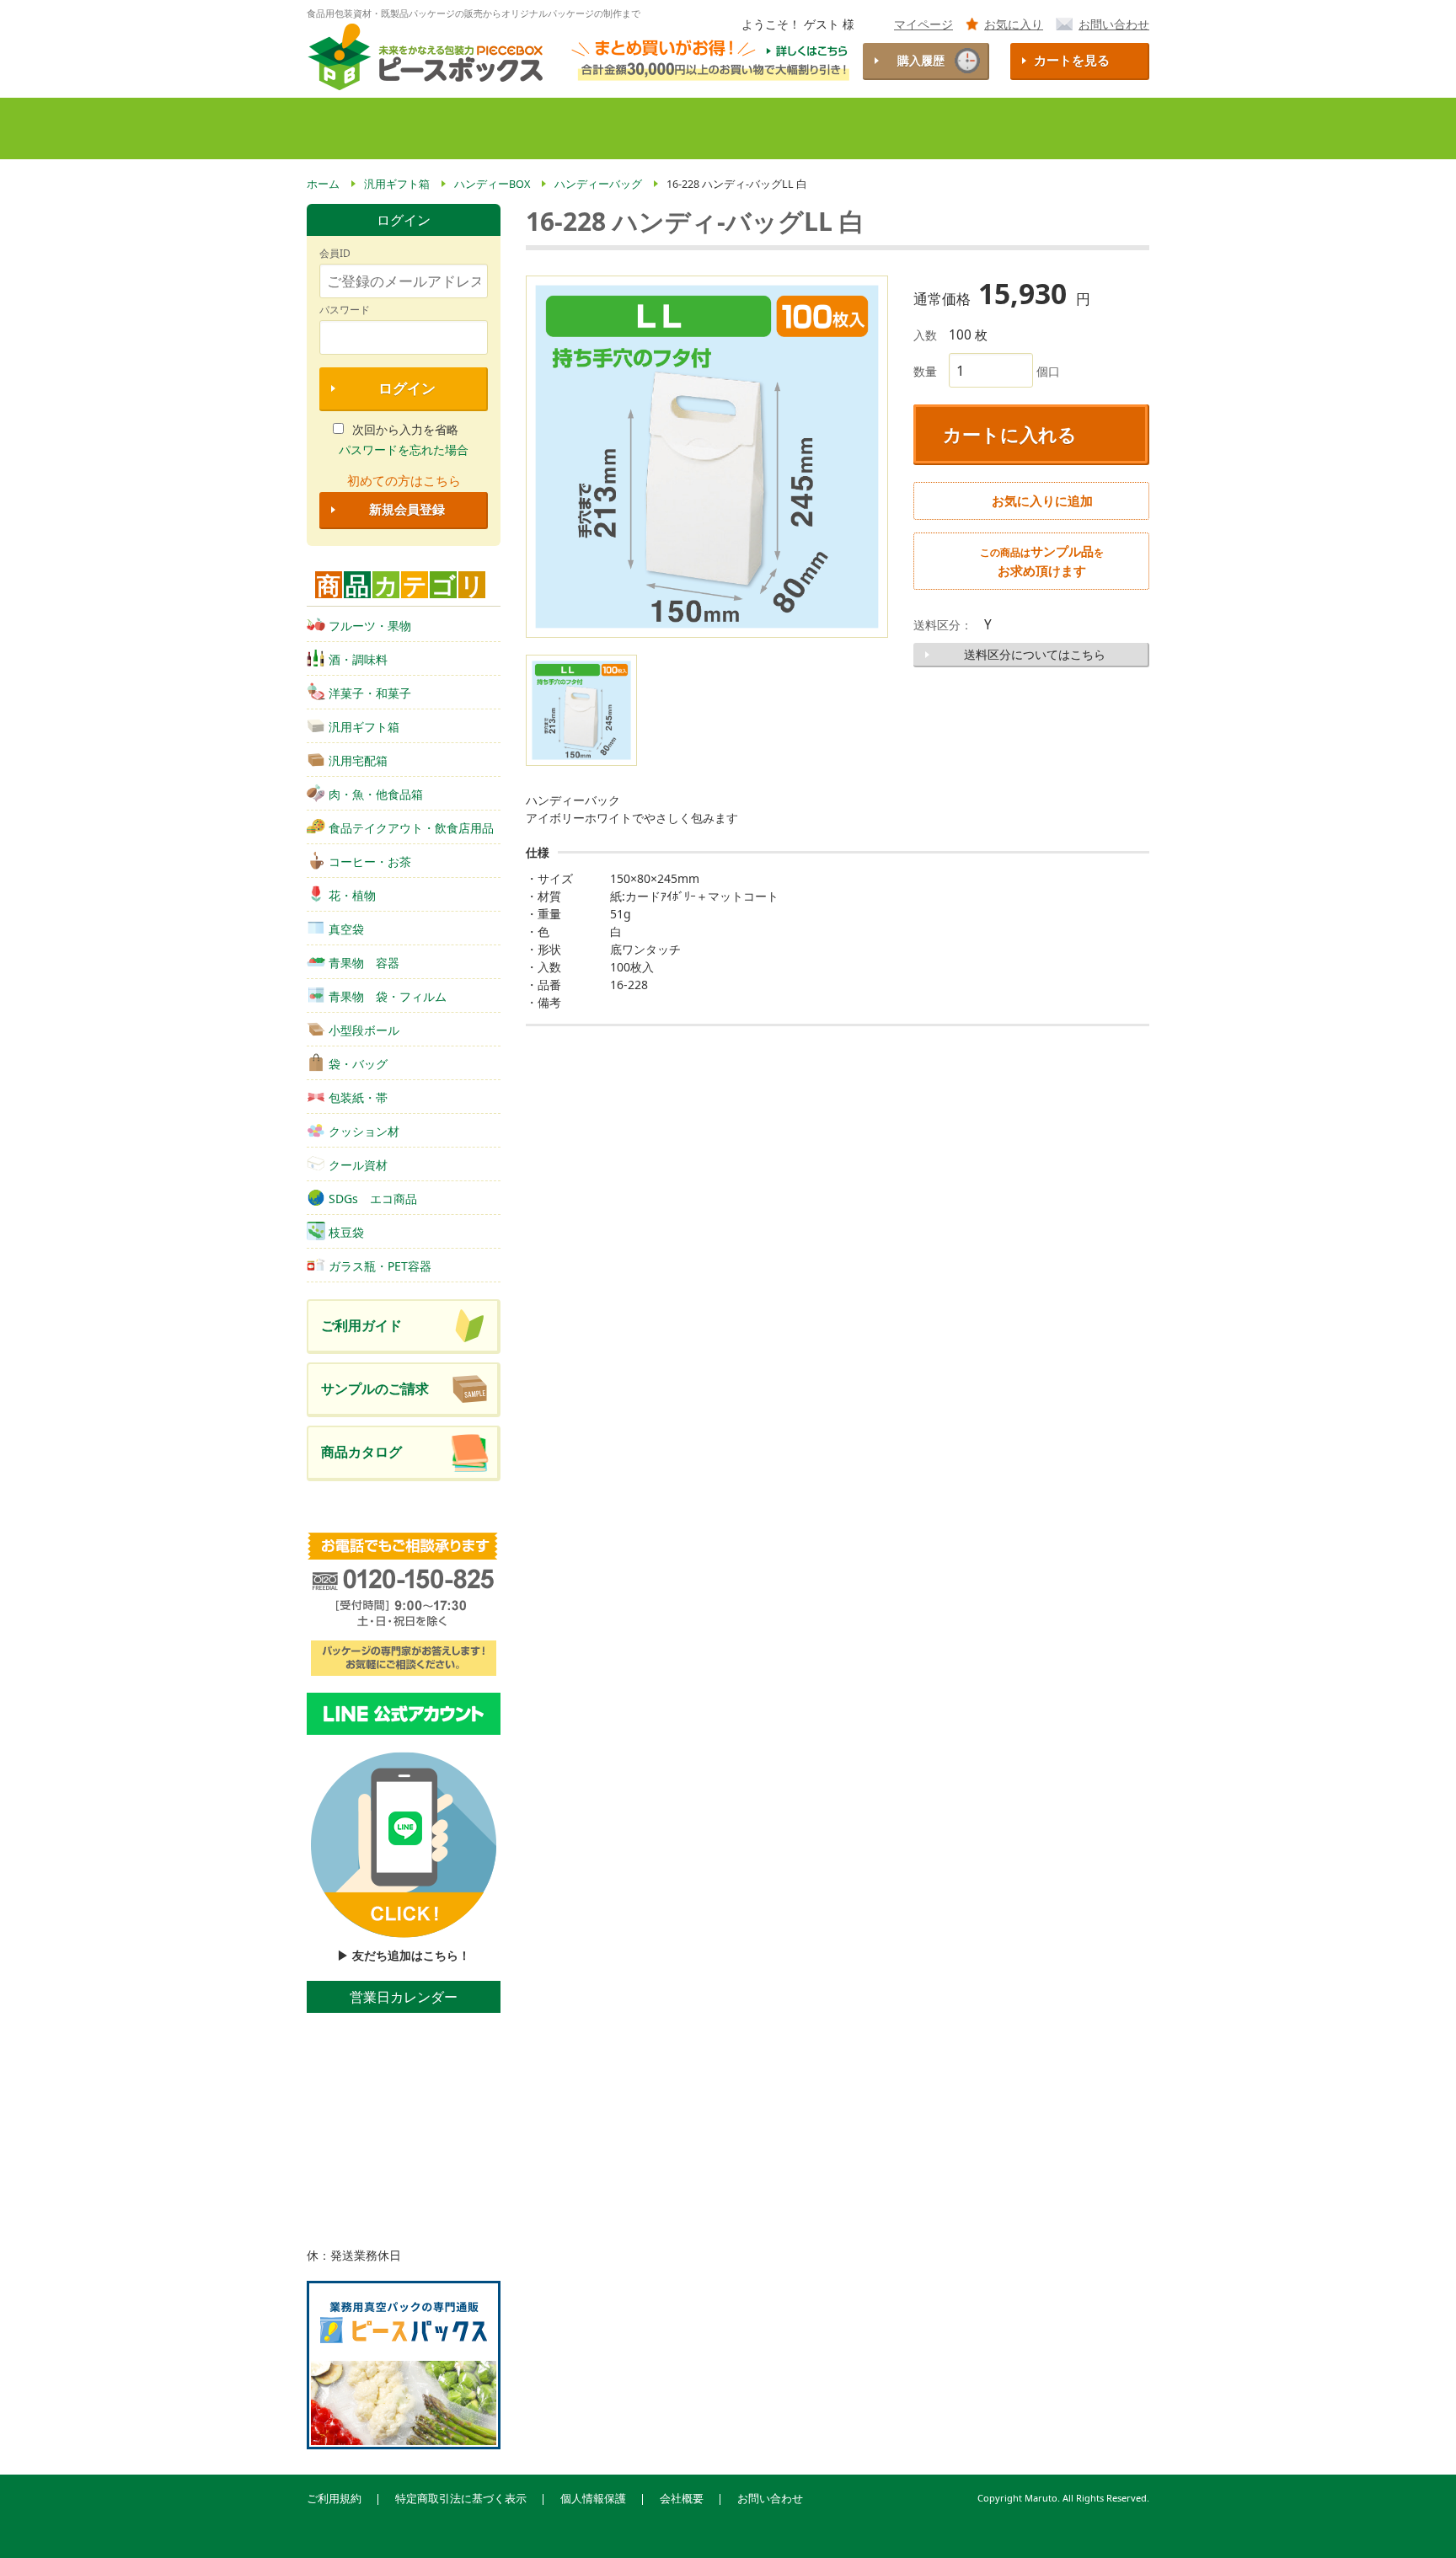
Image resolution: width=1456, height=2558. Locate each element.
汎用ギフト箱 (364, 727)
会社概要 (682, 2499)
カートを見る (1072, 60)
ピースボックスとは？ (444, 128)
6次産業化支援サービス (918, 128)
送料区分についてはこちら (1035, 654)
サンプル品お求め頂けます (1042, 561)
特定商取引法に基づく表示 (461, 2499)
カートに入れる (1010, 434)
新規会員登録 (407, 509)
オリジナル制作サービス (753, 128)
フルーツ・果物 (370, 626)
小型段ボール (364, 1030)
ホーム (336, 128)
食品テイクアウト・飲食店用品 (411, 828)
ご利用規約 (334, 2499)
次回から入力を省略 (405, 429)
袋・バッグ (358, 1064)
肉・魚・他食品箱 (376, 794)
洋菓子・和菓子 (370, 693)
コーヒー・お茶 (370, 862)
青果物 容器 (364, 963)
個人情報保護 (593, 2499)
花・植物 (352, 895)
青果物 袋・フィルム (388, 996)
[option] (707, 457)
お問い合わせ (1114, 24)
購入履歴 (921, 60)
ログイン (407, 388)
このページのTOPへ (1415, 2523)
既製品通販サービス (597, 128)
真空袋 (346, 929)
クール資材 (358, 1165)
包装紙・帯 (358, 1097)
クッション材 (364, 1131)
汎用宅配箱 (358, 760)
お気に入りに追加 (1042, 501)
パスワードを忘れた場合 (404, 450)
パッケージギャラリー (1075, 128)
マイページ (923, 24)
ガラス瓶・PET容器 (380, 1266)
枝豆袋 (346, 1232)
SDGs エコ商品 (373, 1199)
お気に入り (1014, 24)
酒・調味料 (358, 659)
